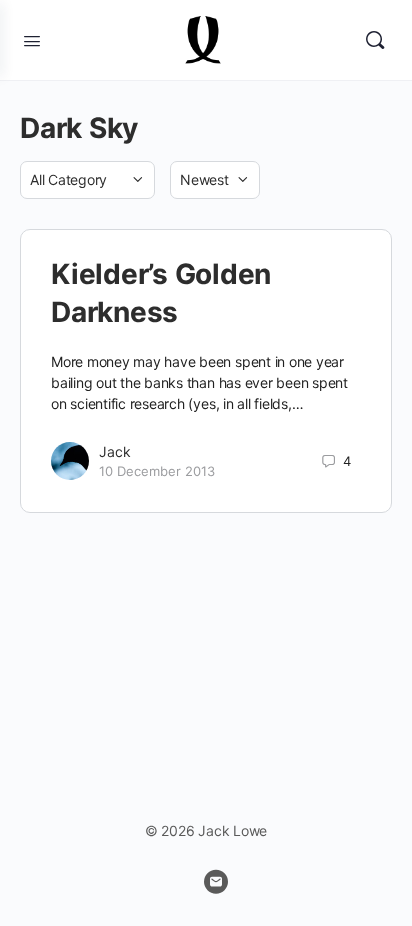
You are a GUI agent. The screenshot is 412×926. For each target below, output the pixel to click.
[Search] (375, 40)
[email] (216, 882)
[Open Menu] (32, 39)
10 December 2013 (157, 471)
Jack (115, 451)
